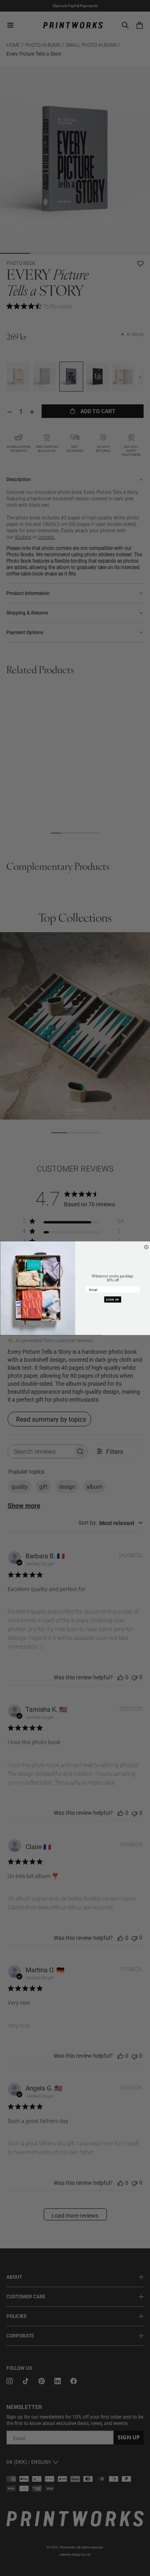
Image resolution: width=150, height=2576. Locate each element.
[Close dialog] (146, 1247)
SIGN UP (113, 1299)
